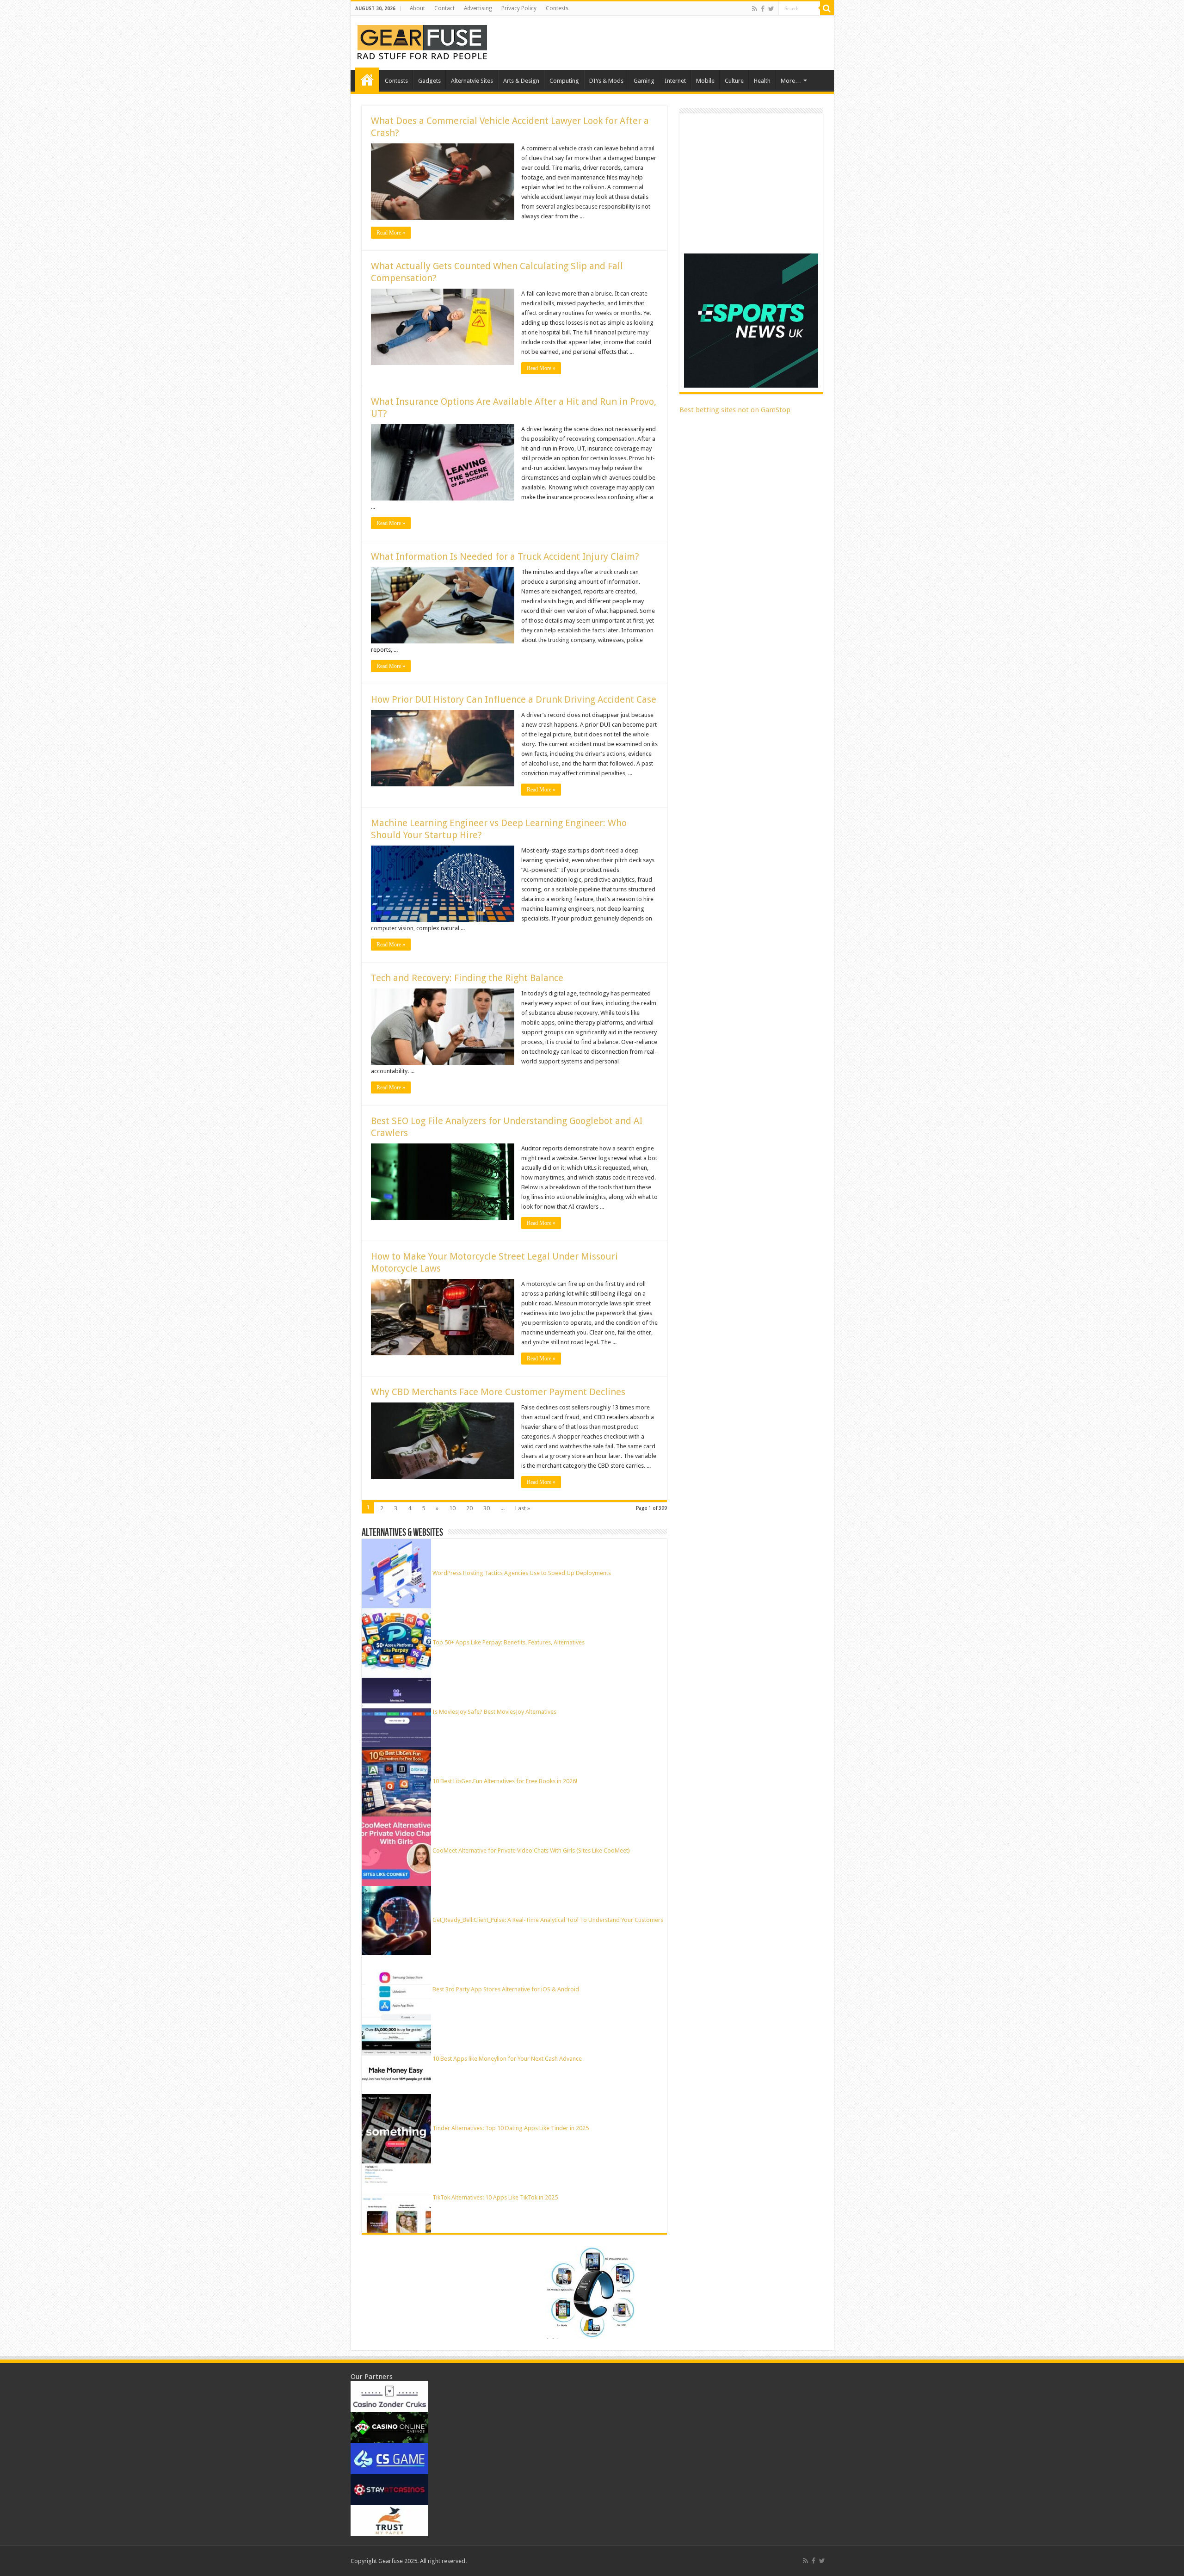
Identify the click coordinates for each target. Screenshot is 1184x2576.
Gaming (644, 81)
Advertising (478, 8)
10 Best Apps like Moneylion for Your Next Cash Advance (507, 2059)
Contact (444, 8)
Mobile (705, 81)
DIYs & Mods (606, 81)
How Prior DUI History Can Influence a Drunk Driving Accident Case (514, 699)
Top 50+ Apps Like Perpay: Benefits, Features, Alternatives (509, 1642)
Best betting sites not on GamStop (735, 410)
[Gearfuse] (422, 41)
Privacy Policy (519, 8)
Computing (564, 81)
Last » (523, 1508)
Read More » (391, 233)
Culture (734, 81)
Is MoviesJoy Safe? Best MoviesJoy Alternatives (494, 1712)
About (417, 8)
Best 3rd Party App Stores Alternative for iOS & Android (506, 1989)
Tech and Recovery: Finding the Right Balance (467, 978)
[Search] (827, 8)
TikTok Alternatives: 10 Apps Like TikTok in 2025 (495, 2197)
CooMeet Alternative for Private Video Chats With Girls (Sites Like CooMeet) (531, 1850)
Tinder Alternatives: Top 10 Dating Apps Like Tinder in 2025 (511, 2128)
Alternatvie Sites (472, 81)
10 (452, 1508)
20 (469, 1508)
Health (762, 81)
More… (791, 81)
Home (367, 80)
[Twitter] (771, 9)
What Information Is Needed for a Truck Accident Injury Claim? (505, 556)
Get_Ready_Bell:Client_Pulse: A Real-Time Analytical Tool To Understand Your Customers (548, 1920)
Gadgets (429, 81)
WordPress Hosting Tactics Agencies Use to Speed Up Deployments (522, 1573)
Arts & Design (521, 81)
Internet (675, 81)
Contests (557, 8)
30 (487, 1508)
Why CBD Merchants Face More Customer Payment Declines (498, 1392)
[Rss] (755, 9)
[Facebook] (763, 9)
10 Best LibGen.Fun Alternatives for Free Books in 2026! (505, 1781)
